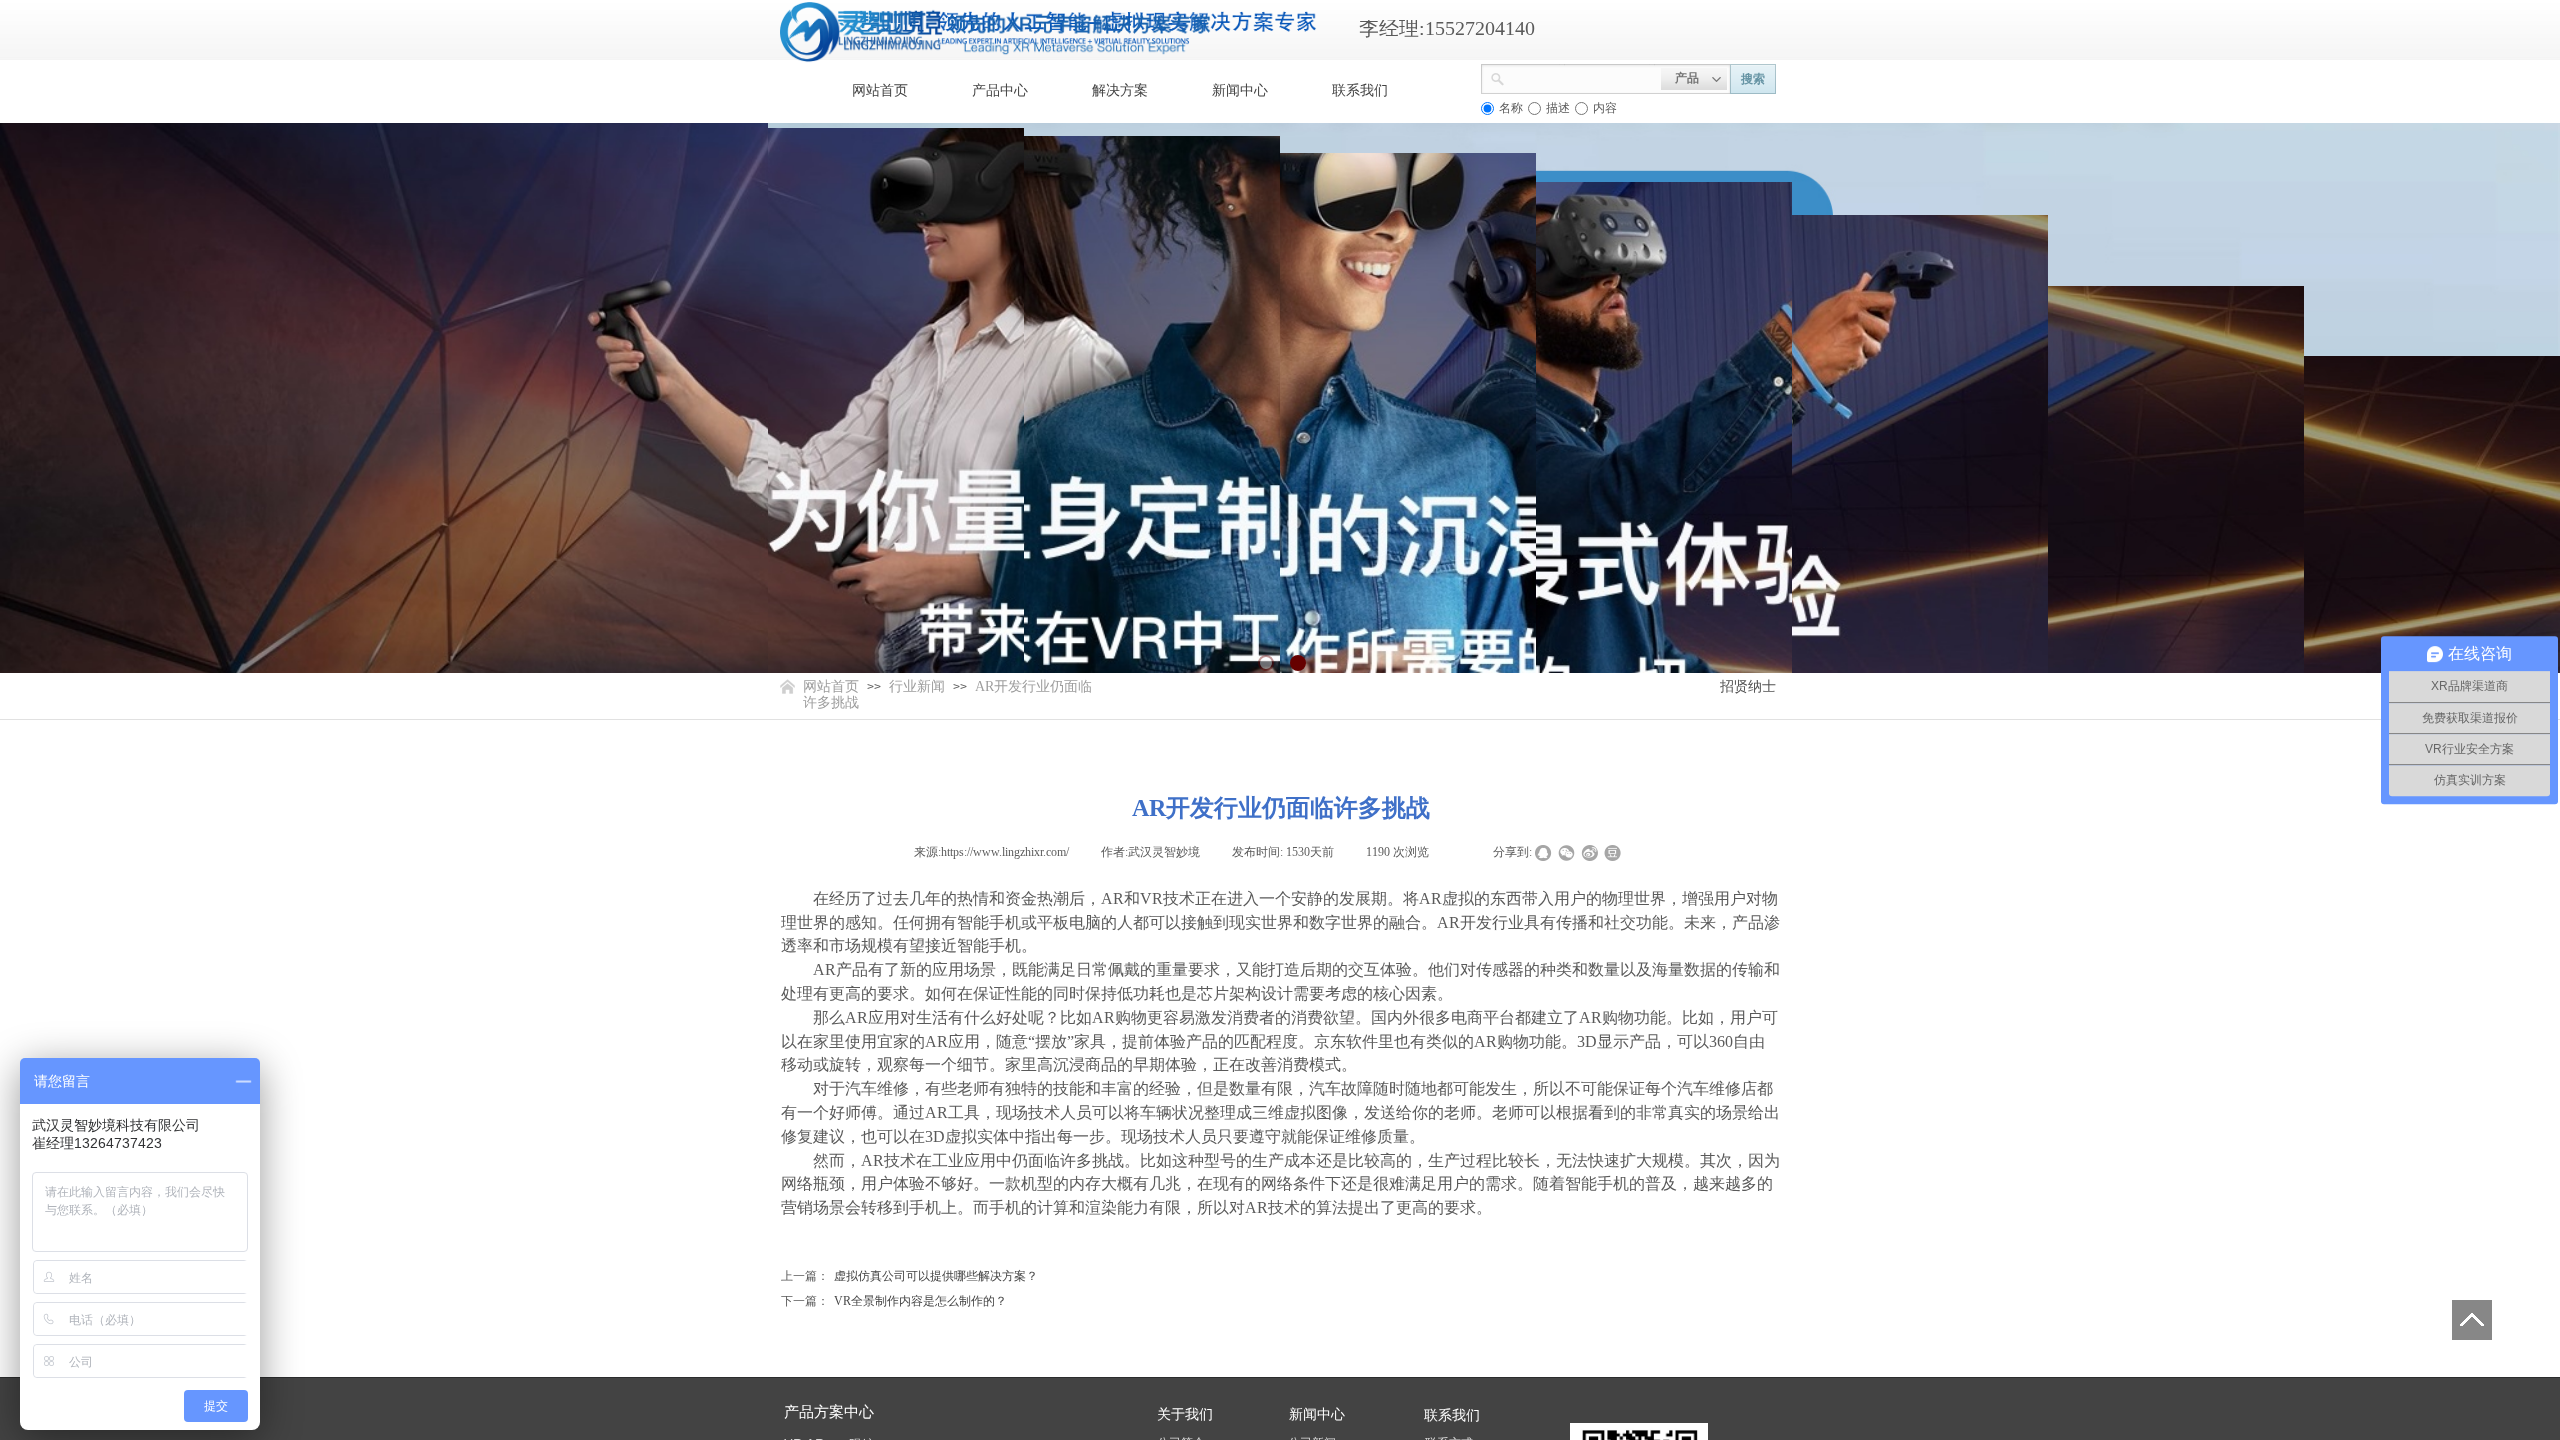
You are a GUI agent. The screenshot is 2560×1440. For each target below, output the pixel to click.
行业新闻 (917, 686)
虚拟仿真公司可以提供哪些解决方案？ (909, 1276)
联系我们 (1360, 90)
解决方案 (1120, 90)
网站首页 (880, 90)
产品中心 (1000, 90)
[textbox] (1583, 77)
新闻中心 (1240, 90)
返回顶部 (2472, 1320)
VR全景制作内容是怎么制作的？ (894, 1301)
